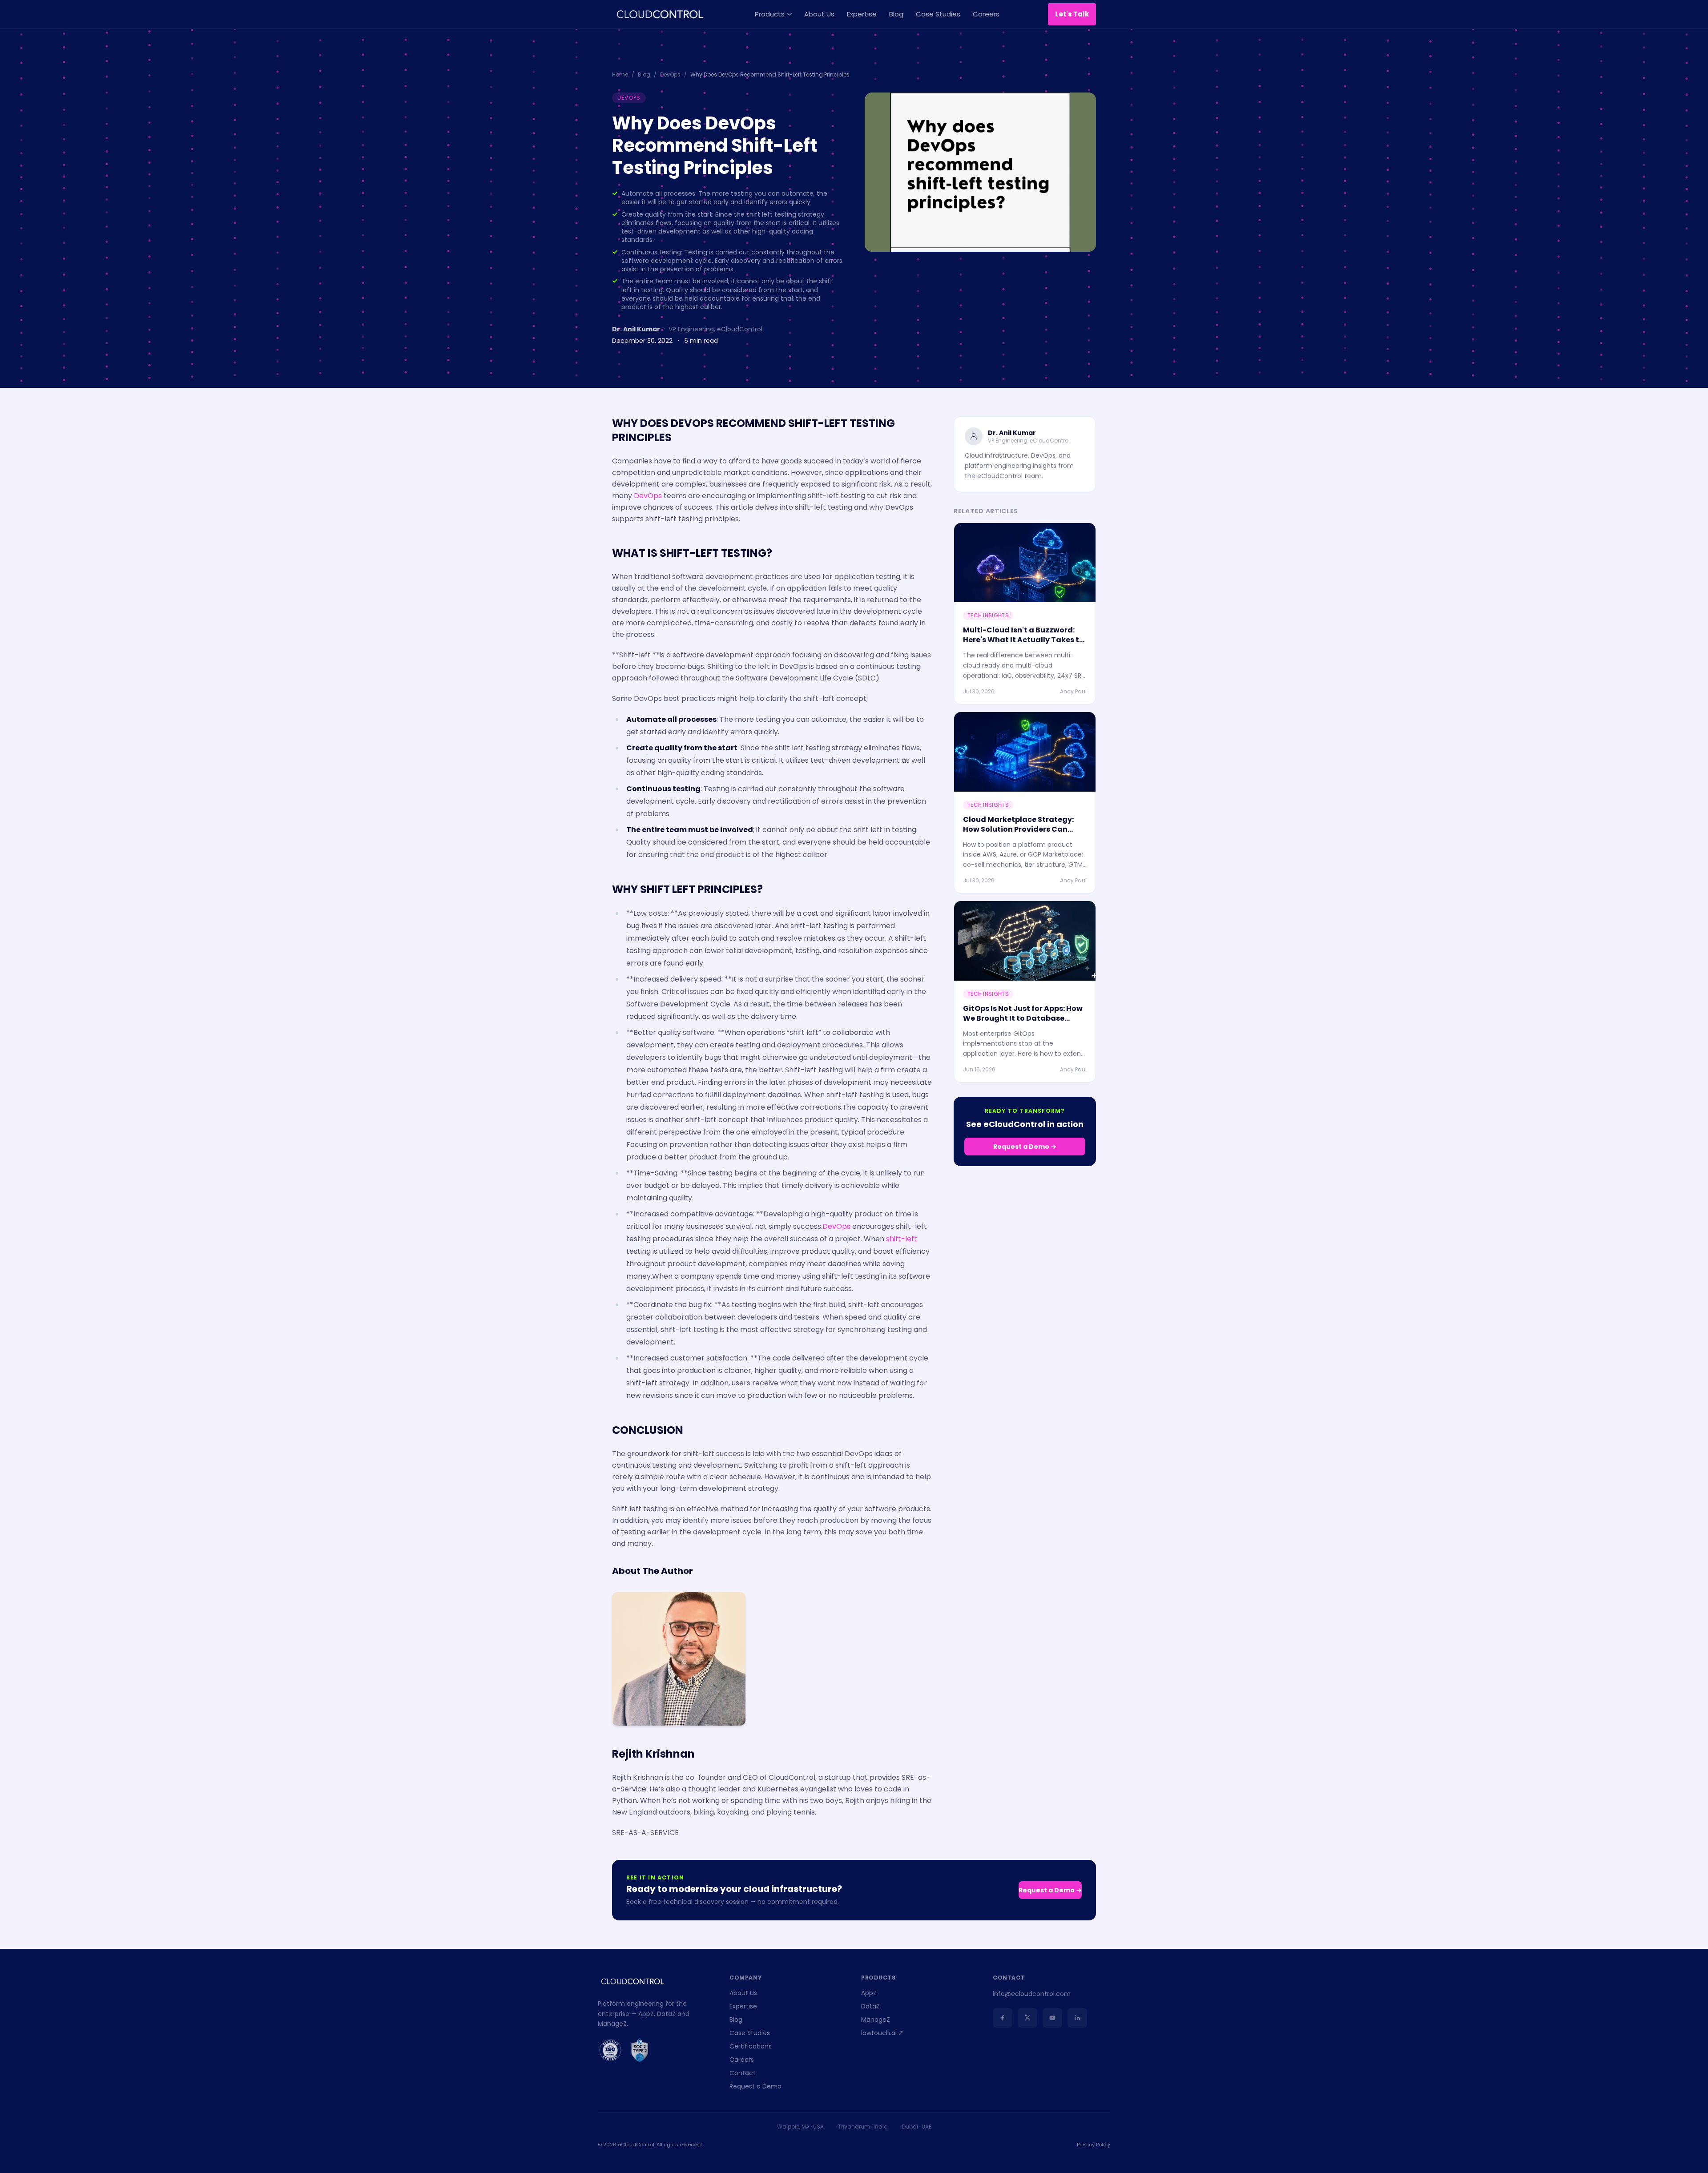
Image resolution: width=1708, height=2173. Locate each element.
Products (770, 14)
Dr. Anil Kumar (636, 329)
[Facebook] (1003, 2018)
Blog (896, 14)
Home (620, 75)
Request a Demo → (1025, 1147)
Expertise (862, 14)
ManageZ (876, 2020)
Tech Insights (988, 615)
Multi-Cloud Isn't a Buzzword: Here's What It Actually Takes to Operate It (1023, 640)
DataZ (870, 2006)
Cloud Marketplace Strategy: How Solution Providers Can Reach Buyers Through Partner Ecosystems (1021, 834)
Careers (986, 14)
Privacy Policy (1094, 2145)
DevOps (670, 75)
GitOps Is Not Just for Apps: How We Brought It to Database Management (1023, 1018)
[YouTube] (1052, 2018)
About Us (819, 14)
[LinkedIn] (1077, 2018)
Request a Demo (755, 2086)
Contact (743, 2073)
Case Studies (938, 14)
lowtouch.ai (879, 2033)
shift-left (902, 1239)
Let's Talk (1072, 14)
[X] (1027, 2018)
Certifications (751, 2046)
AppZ (869, 1993)
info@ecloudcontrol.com (1032, 1994)
